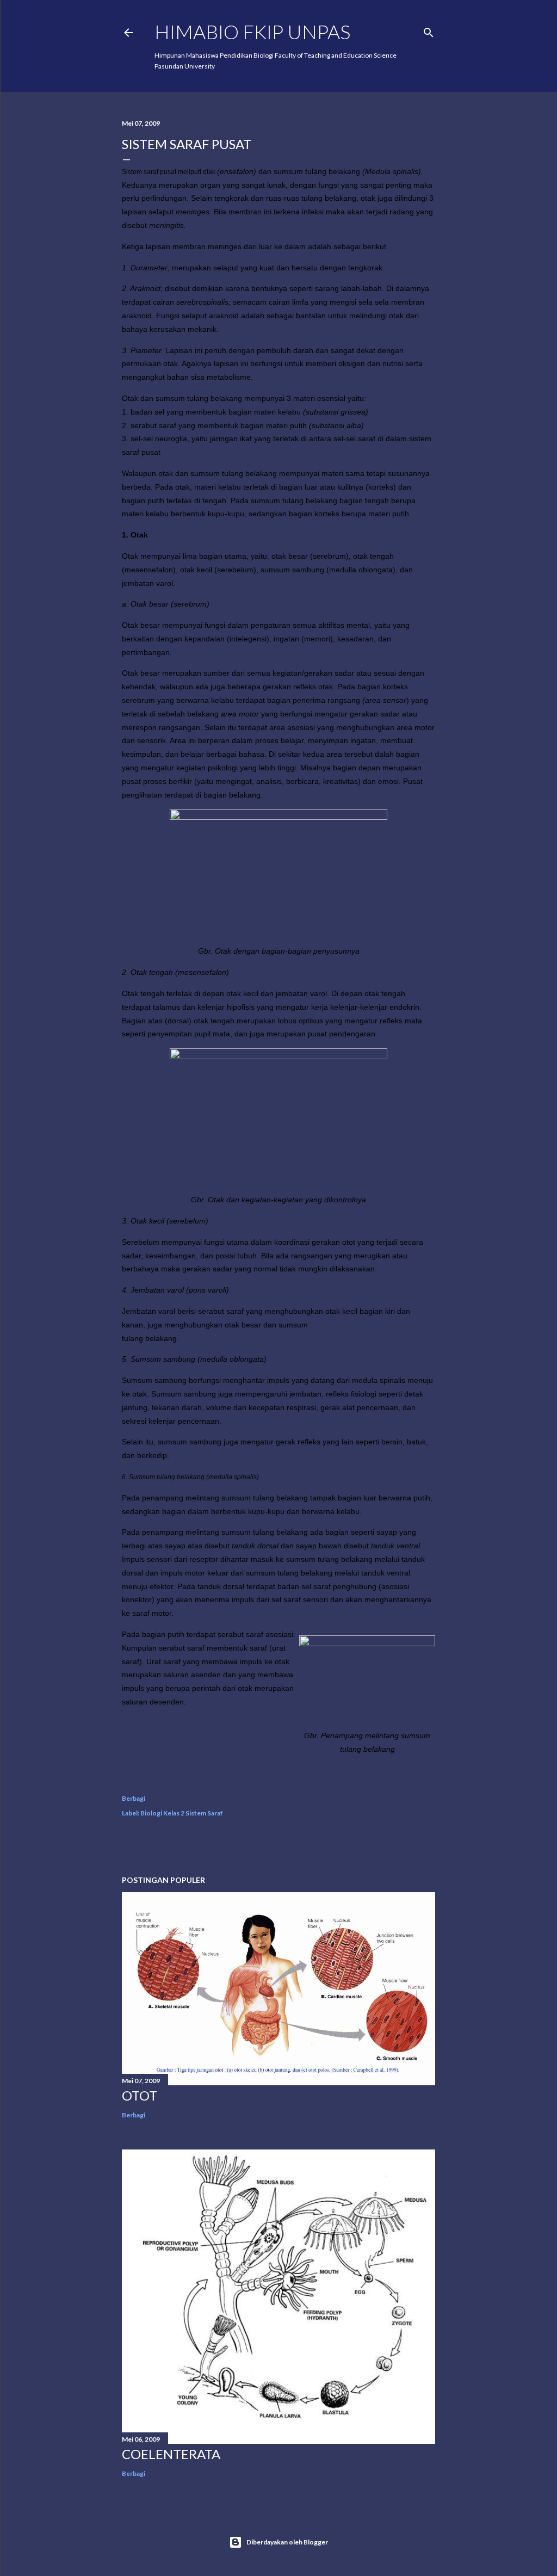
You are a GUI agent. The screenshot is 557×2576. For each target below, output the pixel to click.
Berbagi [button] (134, 1798)
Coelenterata (171, 2454)
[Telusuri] (429, 30)
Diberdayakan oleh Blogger (287, 2542)
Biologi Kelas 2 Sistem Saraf (182, 1813)
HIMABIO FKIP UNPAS (252, 32)
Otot (140, 2095)
